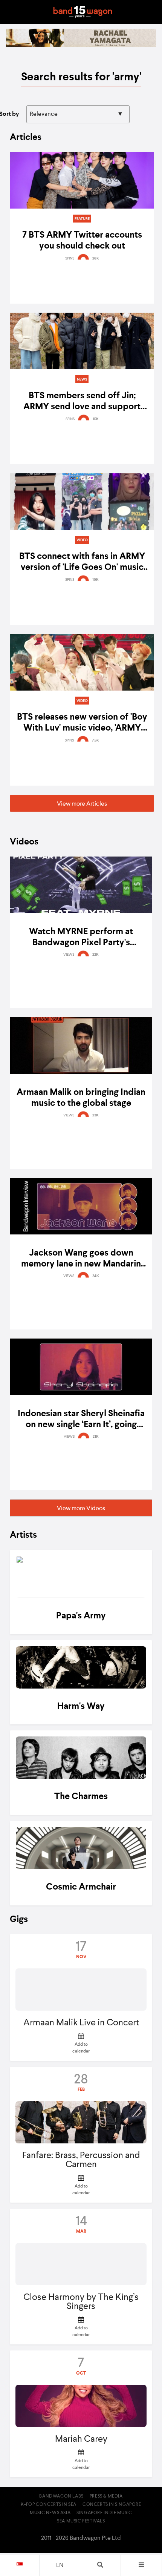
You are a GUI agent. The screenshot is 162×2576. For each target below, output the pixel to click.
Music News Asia (50, 2513)
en (60, 2565)
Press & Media (106, 2496)
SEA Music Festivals (81, 2521)
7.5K (96, 740)
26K (96, 258)
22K (96, 955)
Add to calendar (81, 2048)
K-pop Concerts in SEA (49, 2505)
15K (96, 419)
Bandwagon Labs (61, 2496)
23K (96, 1115)
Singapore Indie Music (104, 2513)
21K (96, 1437)
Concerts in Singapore (112, 2505)
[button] (82, 803)
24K (96, 1276)
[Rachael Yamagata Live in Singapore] (81, 46)
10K (96, 580)
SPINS (70, 258)
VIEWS (69, 955)
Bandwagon (83, 12)
